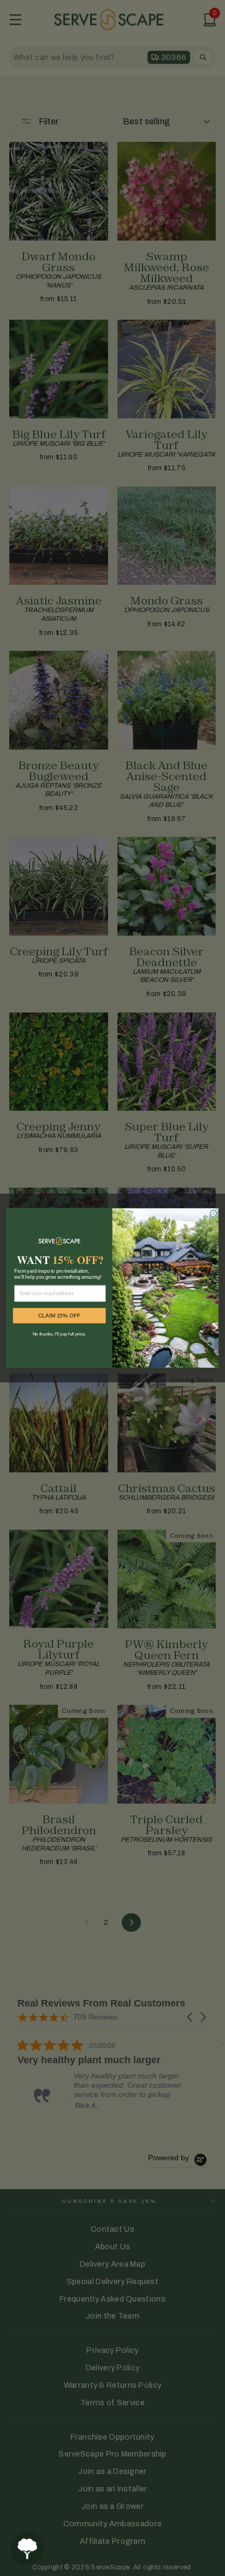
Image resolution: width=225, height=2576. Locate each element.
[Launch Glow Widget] (27, 2549)
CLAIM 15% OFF (59, 1316)
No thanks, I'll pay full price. (60, 1334)
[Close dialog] (213, 1214)
